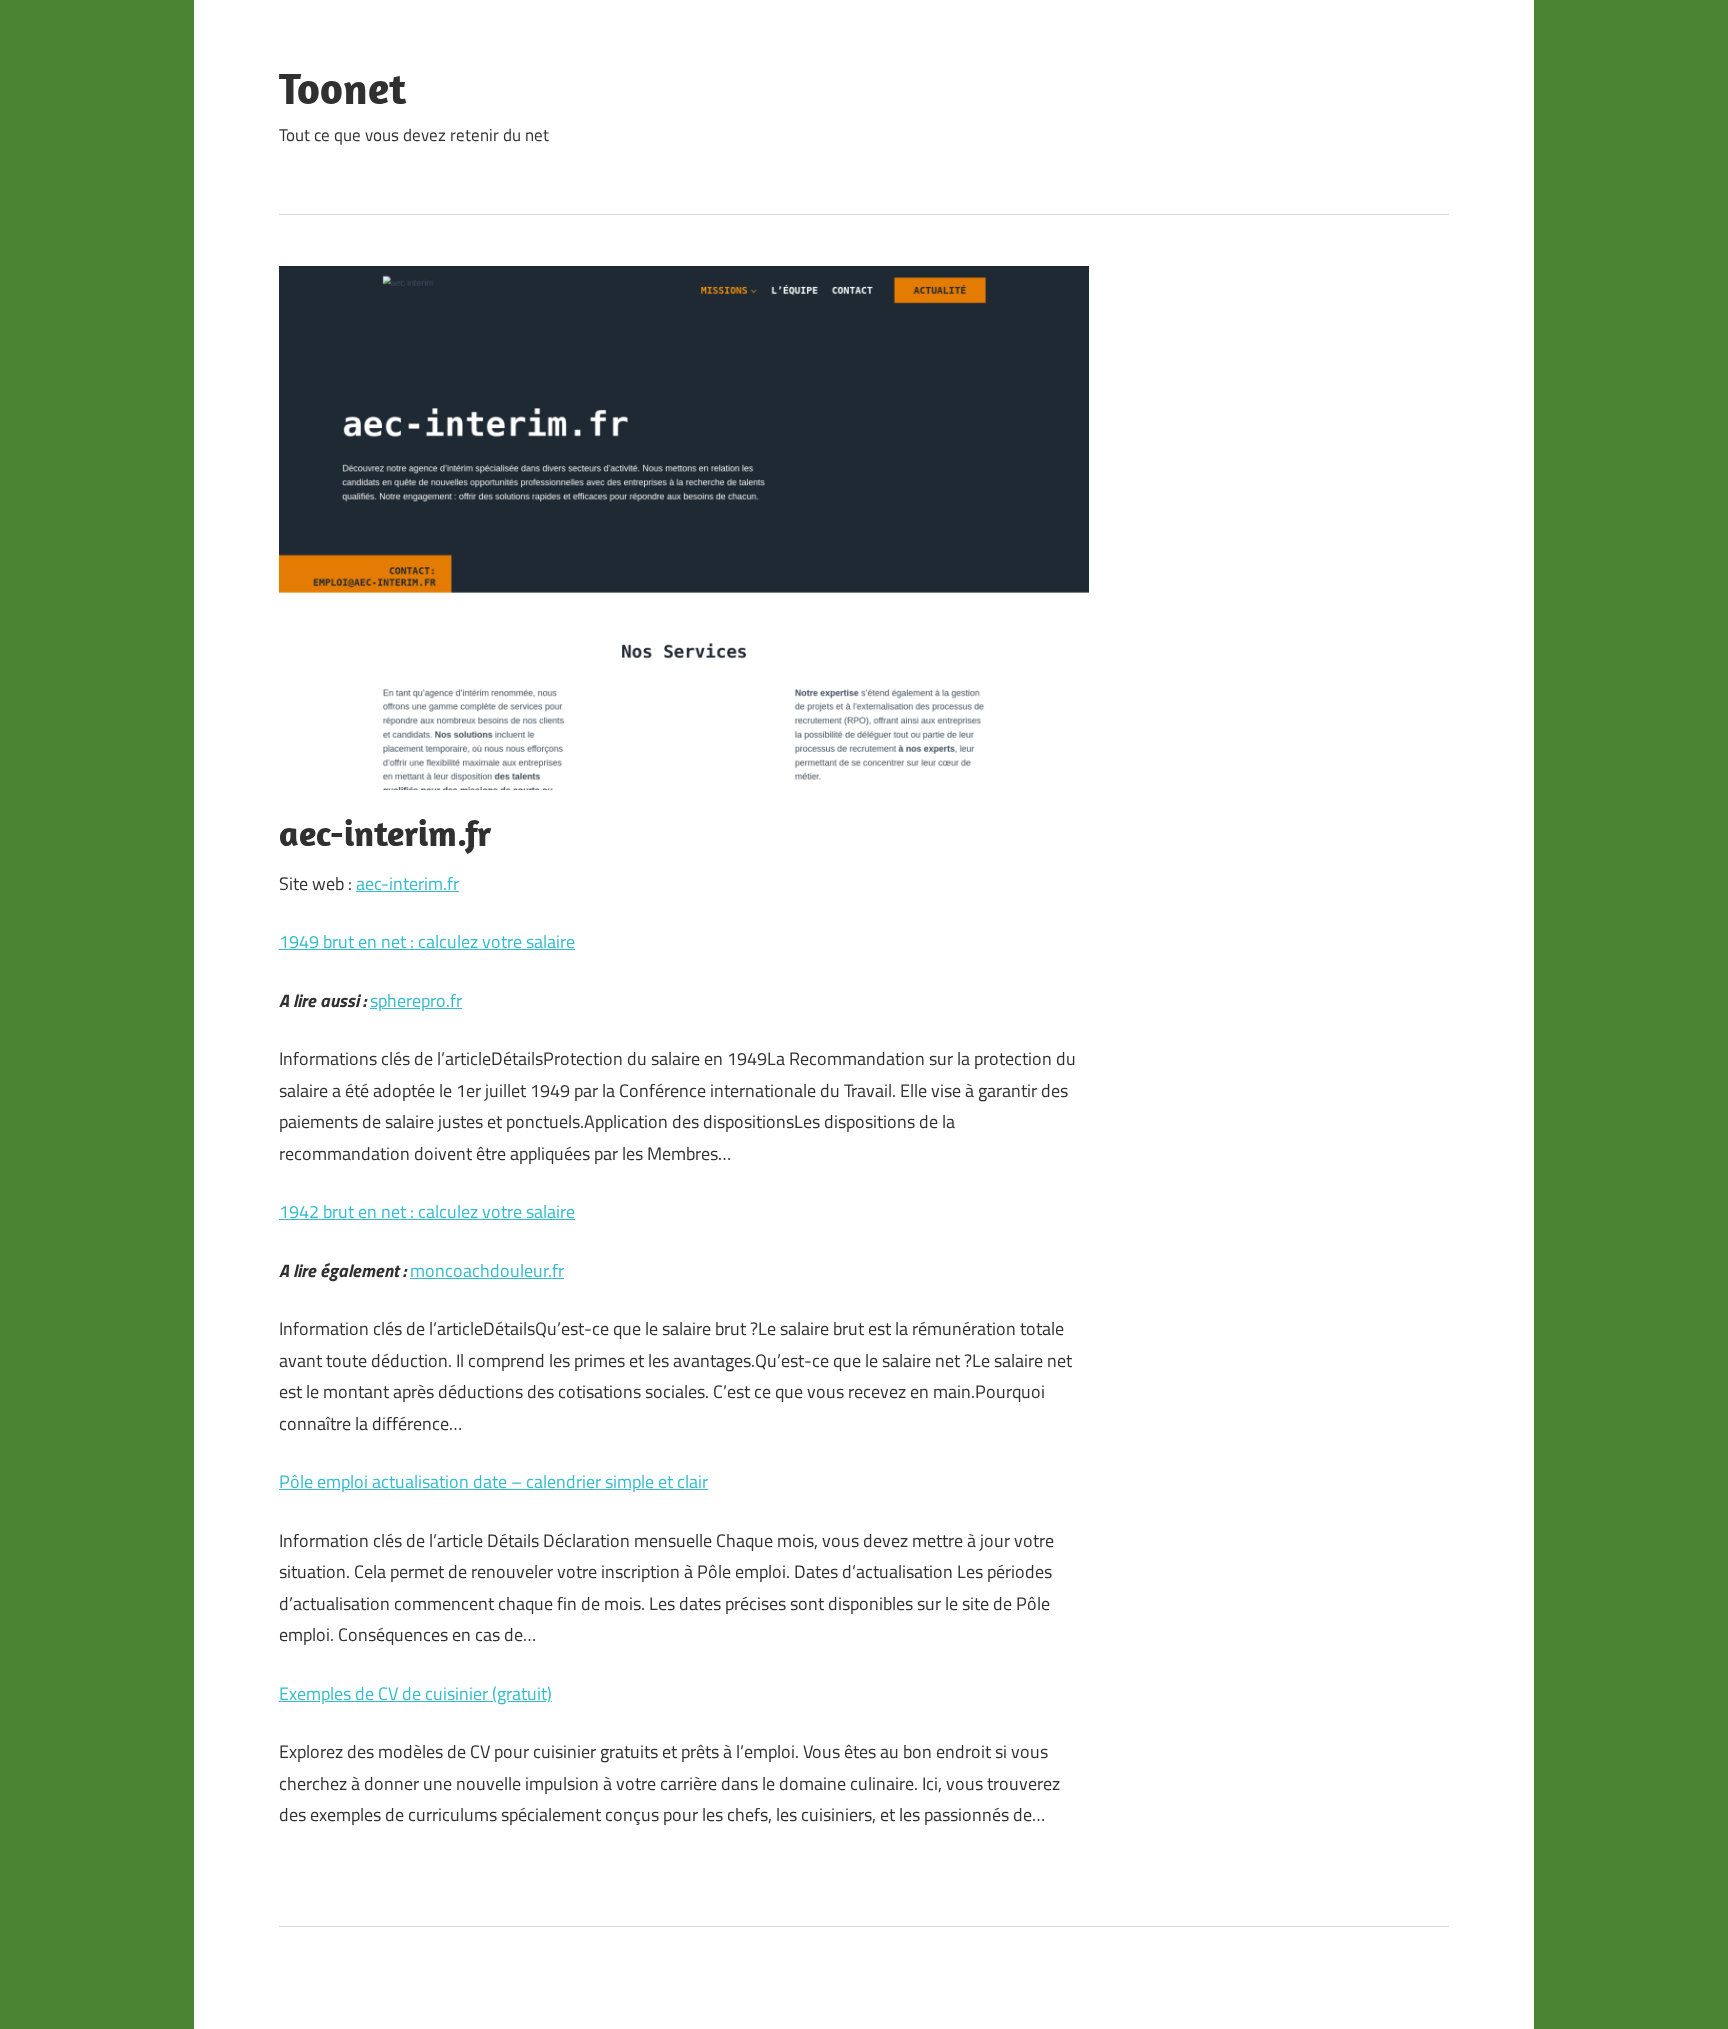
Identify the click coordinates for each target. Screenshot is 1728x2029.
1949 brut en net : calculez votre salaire (427, 941)
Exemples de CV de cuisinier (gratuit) (415, 1693)
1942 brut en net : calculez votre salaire (427, 1211)
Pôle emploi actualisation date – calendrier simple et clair (493, 1481)
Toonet (342, 88)
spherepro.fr (416, 1000)
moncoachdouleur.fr (487, 1270)
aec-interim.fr (407, 883)
